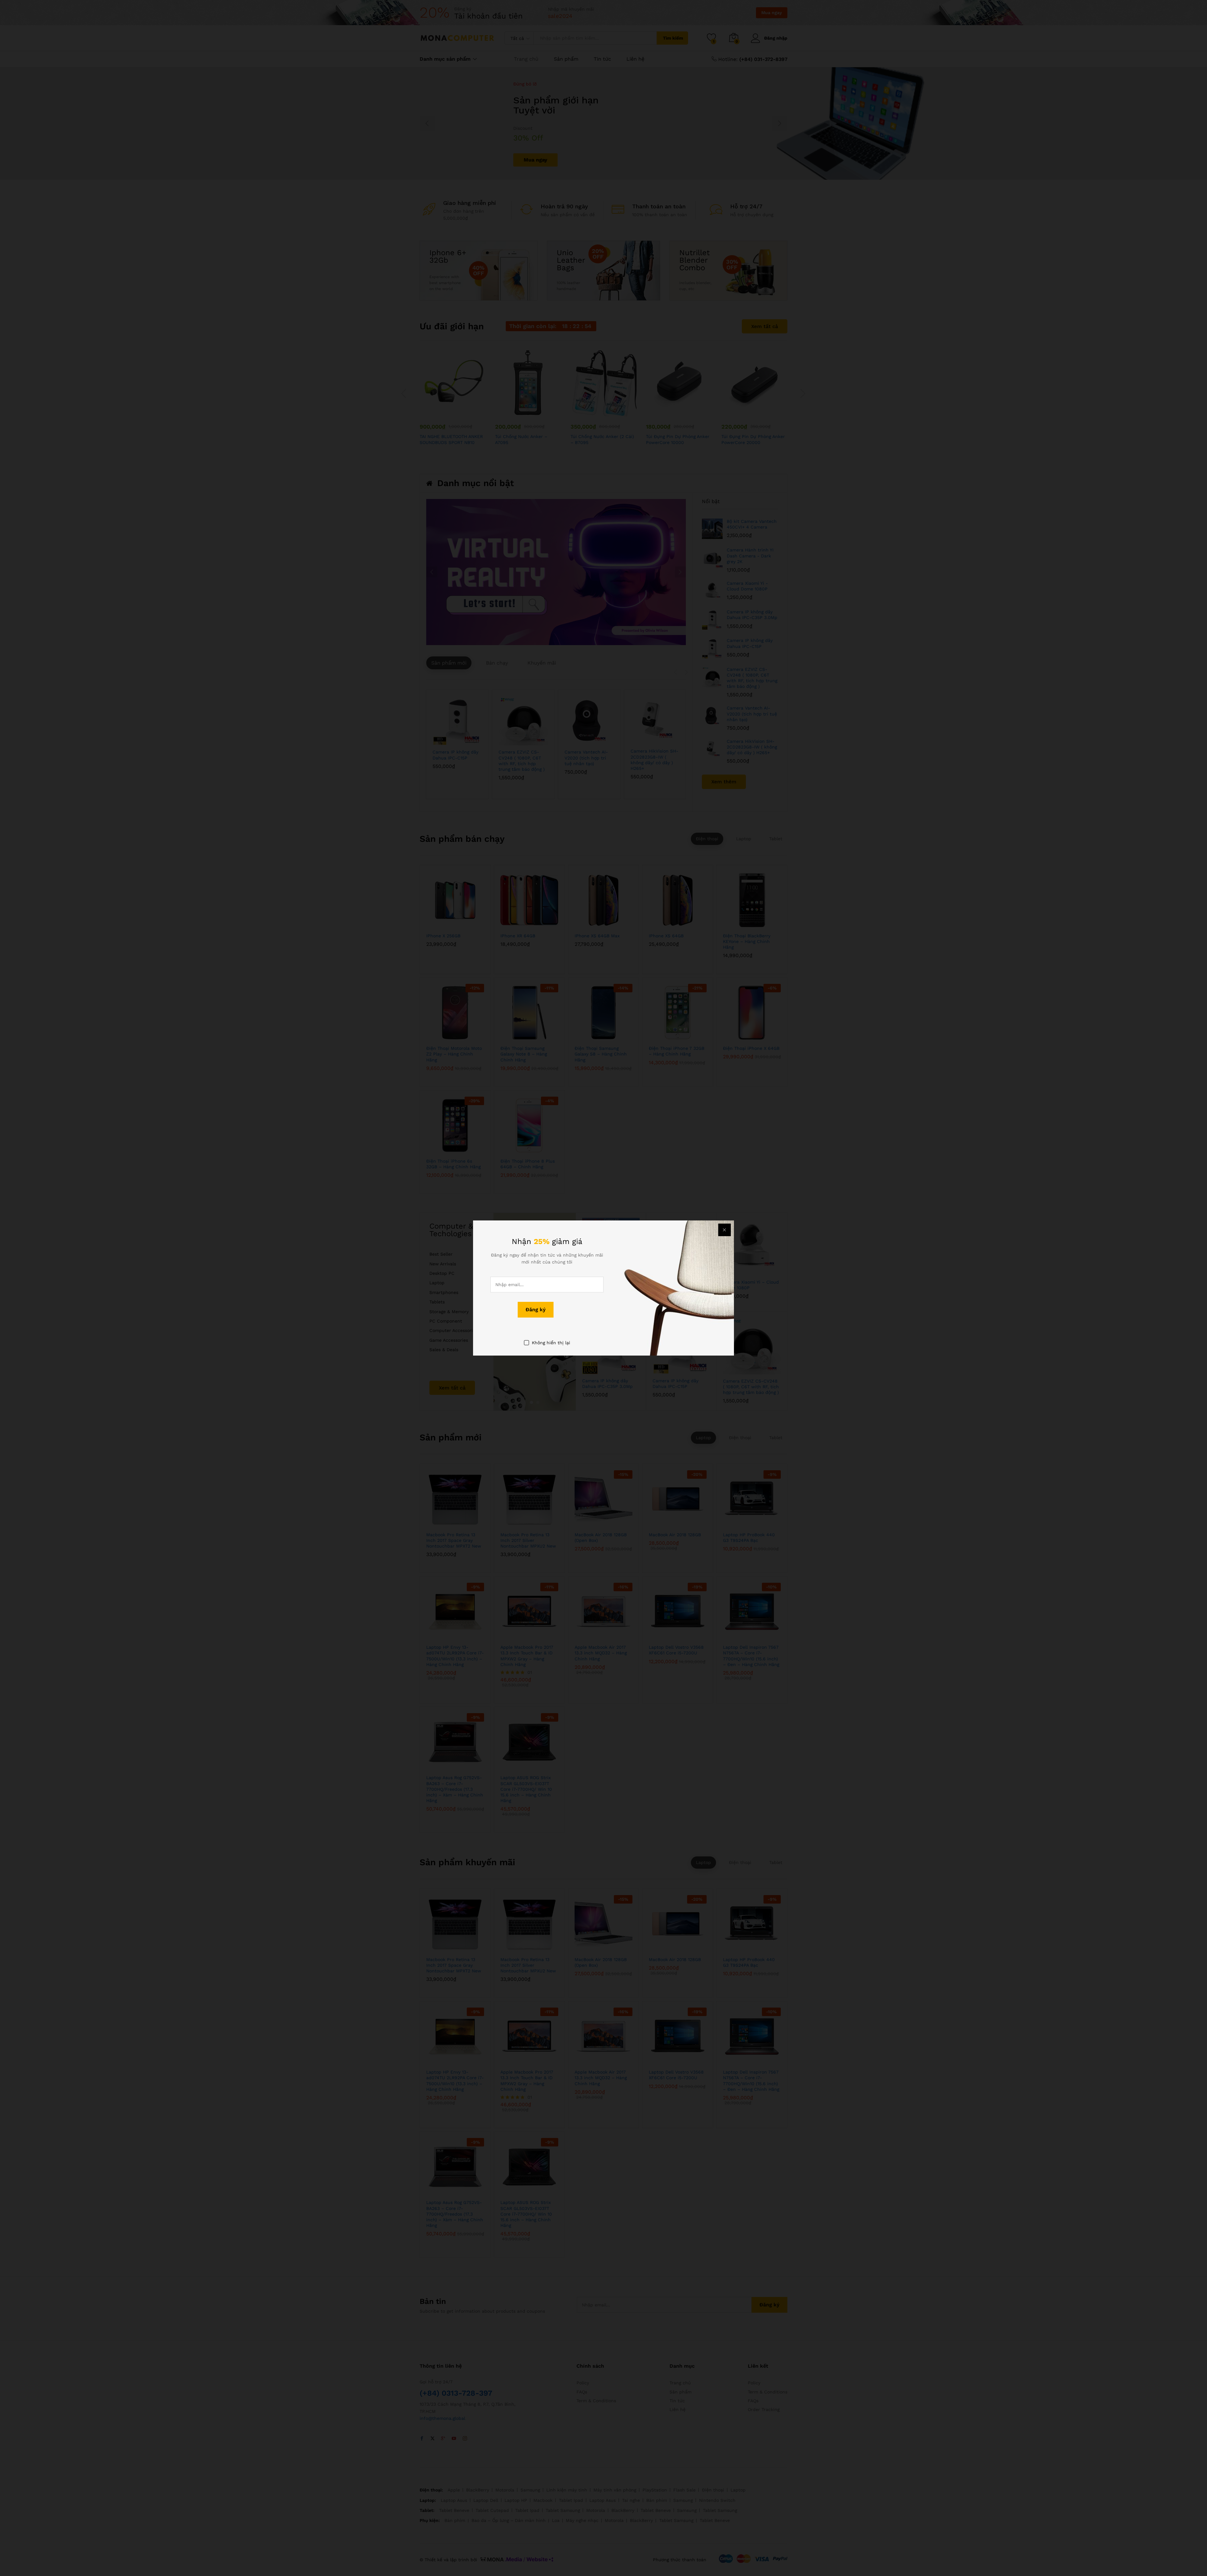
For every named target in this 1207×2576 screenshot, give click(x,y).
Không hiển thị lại (551, 1343)
